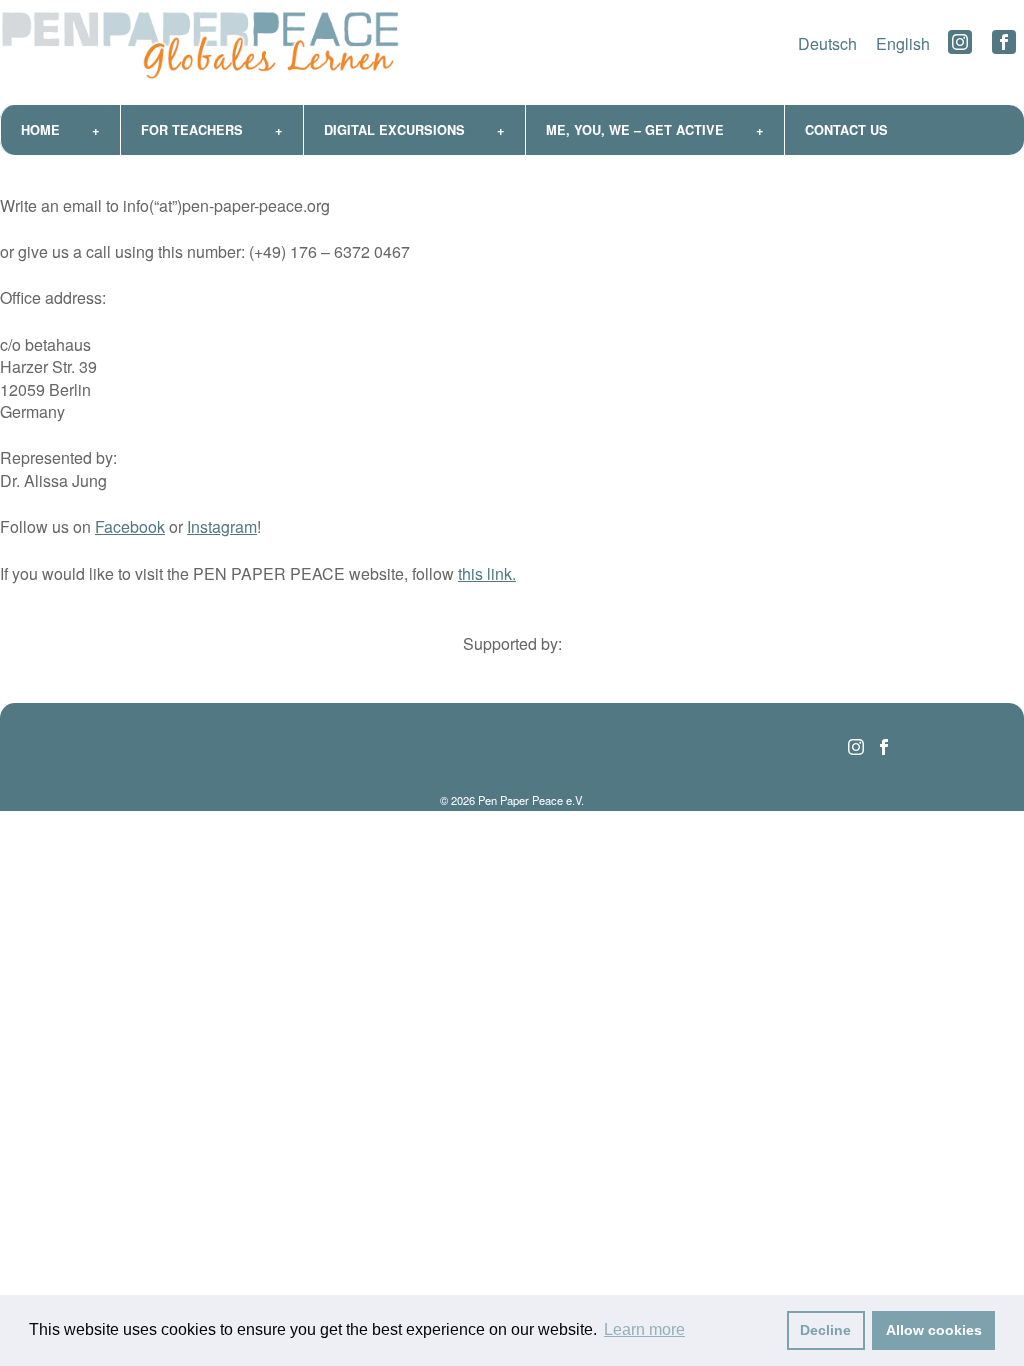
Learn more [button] (644, 1329)
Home (40, 130)
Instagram (222, 526)
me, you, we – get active (635, 130)
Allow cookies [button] (934, 1330)
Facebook (130, 526)
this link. (487, 573)
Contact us (846, 130)
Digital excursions (394, 130)
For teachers (192, 130)
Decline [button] (825, 1330)
